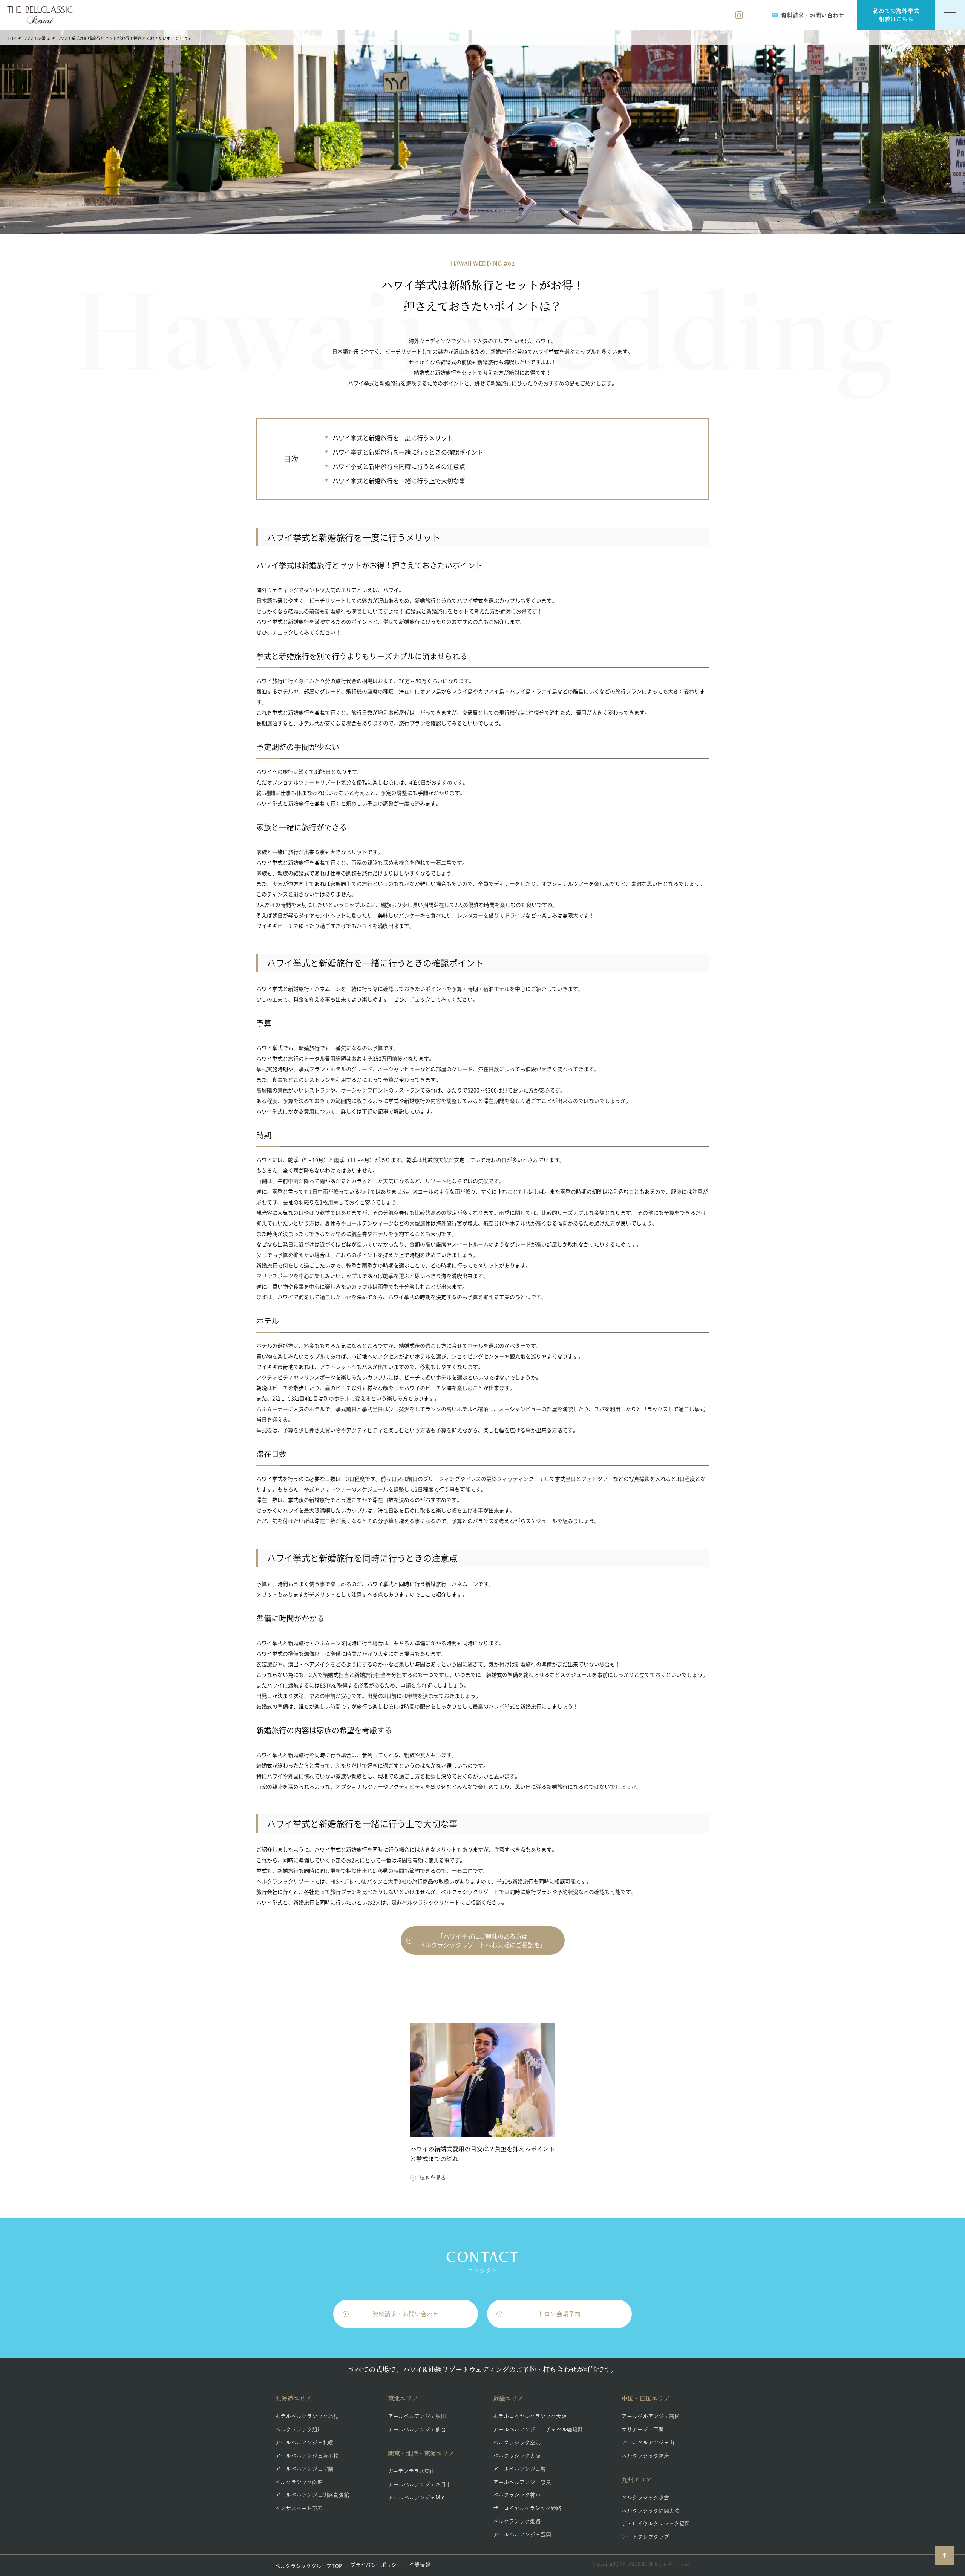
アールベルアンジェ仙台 (417, 2429)
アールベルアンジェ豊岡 (522, 2535)
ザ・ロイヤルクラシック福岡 (656, 2524)
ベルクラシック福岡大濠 (651, 2511)
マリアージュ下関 (643, 2429)
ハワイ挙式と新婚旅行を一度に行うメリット (393, 438)
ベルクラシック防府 (645, 2456)
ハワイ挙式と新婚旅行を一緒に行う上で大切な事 (399, 481)
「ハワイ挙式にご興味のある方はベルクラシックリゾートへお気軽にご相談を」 (482, 1940)
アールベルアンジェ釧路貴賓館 (312, 2495)
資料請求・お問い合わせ (406, 2314)
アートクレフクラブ (645, 2537)
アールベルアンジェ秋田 (417, 2416)
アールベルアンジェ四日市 (420, 2484)
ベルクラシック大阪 (517, 2456)
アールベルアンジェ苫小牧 (307, 2456)
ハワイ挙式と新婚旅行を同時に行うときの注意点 (399, 466)
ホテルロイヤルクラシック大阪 (530, 2416)
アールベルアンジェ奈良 (522, 2482)
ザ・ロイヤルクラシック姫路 (527, 2508)
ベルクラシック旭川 (299, 2429)
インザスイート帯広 (299, 2508)
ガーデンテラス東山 (411, 2471)
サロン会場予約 (559, 2314)
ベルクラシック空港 (517, 2443)
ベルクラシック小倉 (645, 2498)
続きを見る (433, 2178)
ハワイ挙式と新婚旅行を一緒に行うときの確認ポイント (408, 452)
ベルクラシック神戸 (517, 2495)
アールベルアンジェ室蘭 (304, 2469)
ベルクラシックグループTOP (309, 2566)
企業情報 (420, 2565)
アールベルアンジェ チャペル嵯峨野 (538, 2429)
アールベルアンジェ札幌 (304, 2443)
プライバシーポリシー (376, 2565)
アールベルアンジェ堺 (519, 2469)
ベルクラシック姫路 (517, 2521)
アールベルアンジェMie (416, 2498)
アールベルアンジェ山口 (651, 2443)
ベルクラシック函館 (299, 2482)
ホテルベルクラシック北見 (307, 2416)
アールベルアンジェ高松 (651, 2416)
